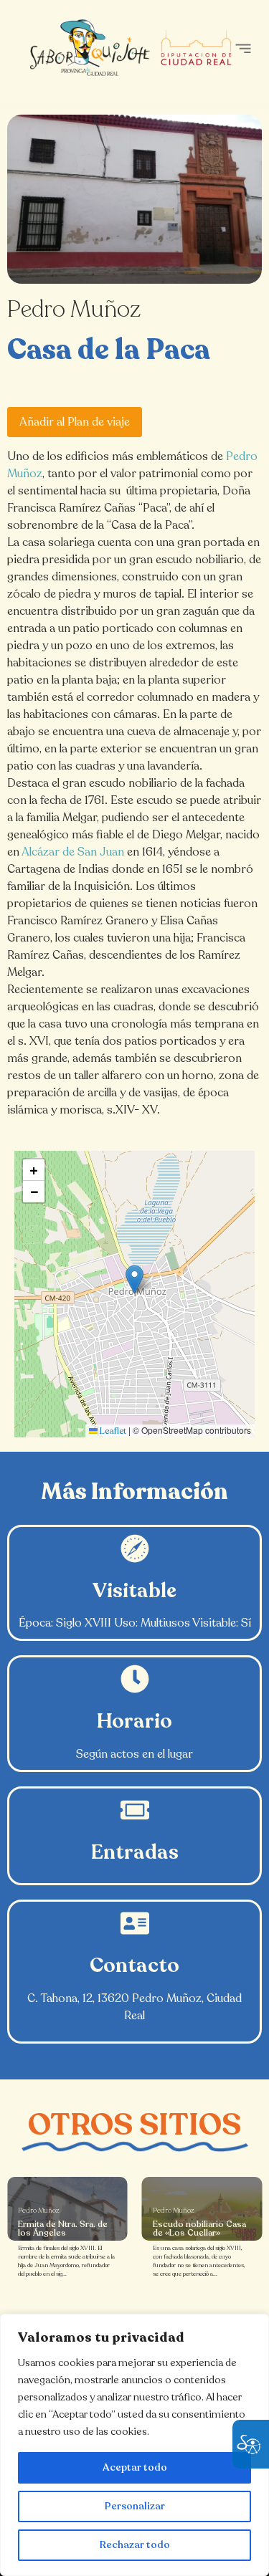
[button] (243, 48)
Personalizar (135, 2506)
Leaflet (112, 1431)
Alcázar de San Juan (73, 852)
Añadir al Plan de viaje (75, 422)
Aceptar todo (135, 2467)
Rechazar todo (135, 2545)
